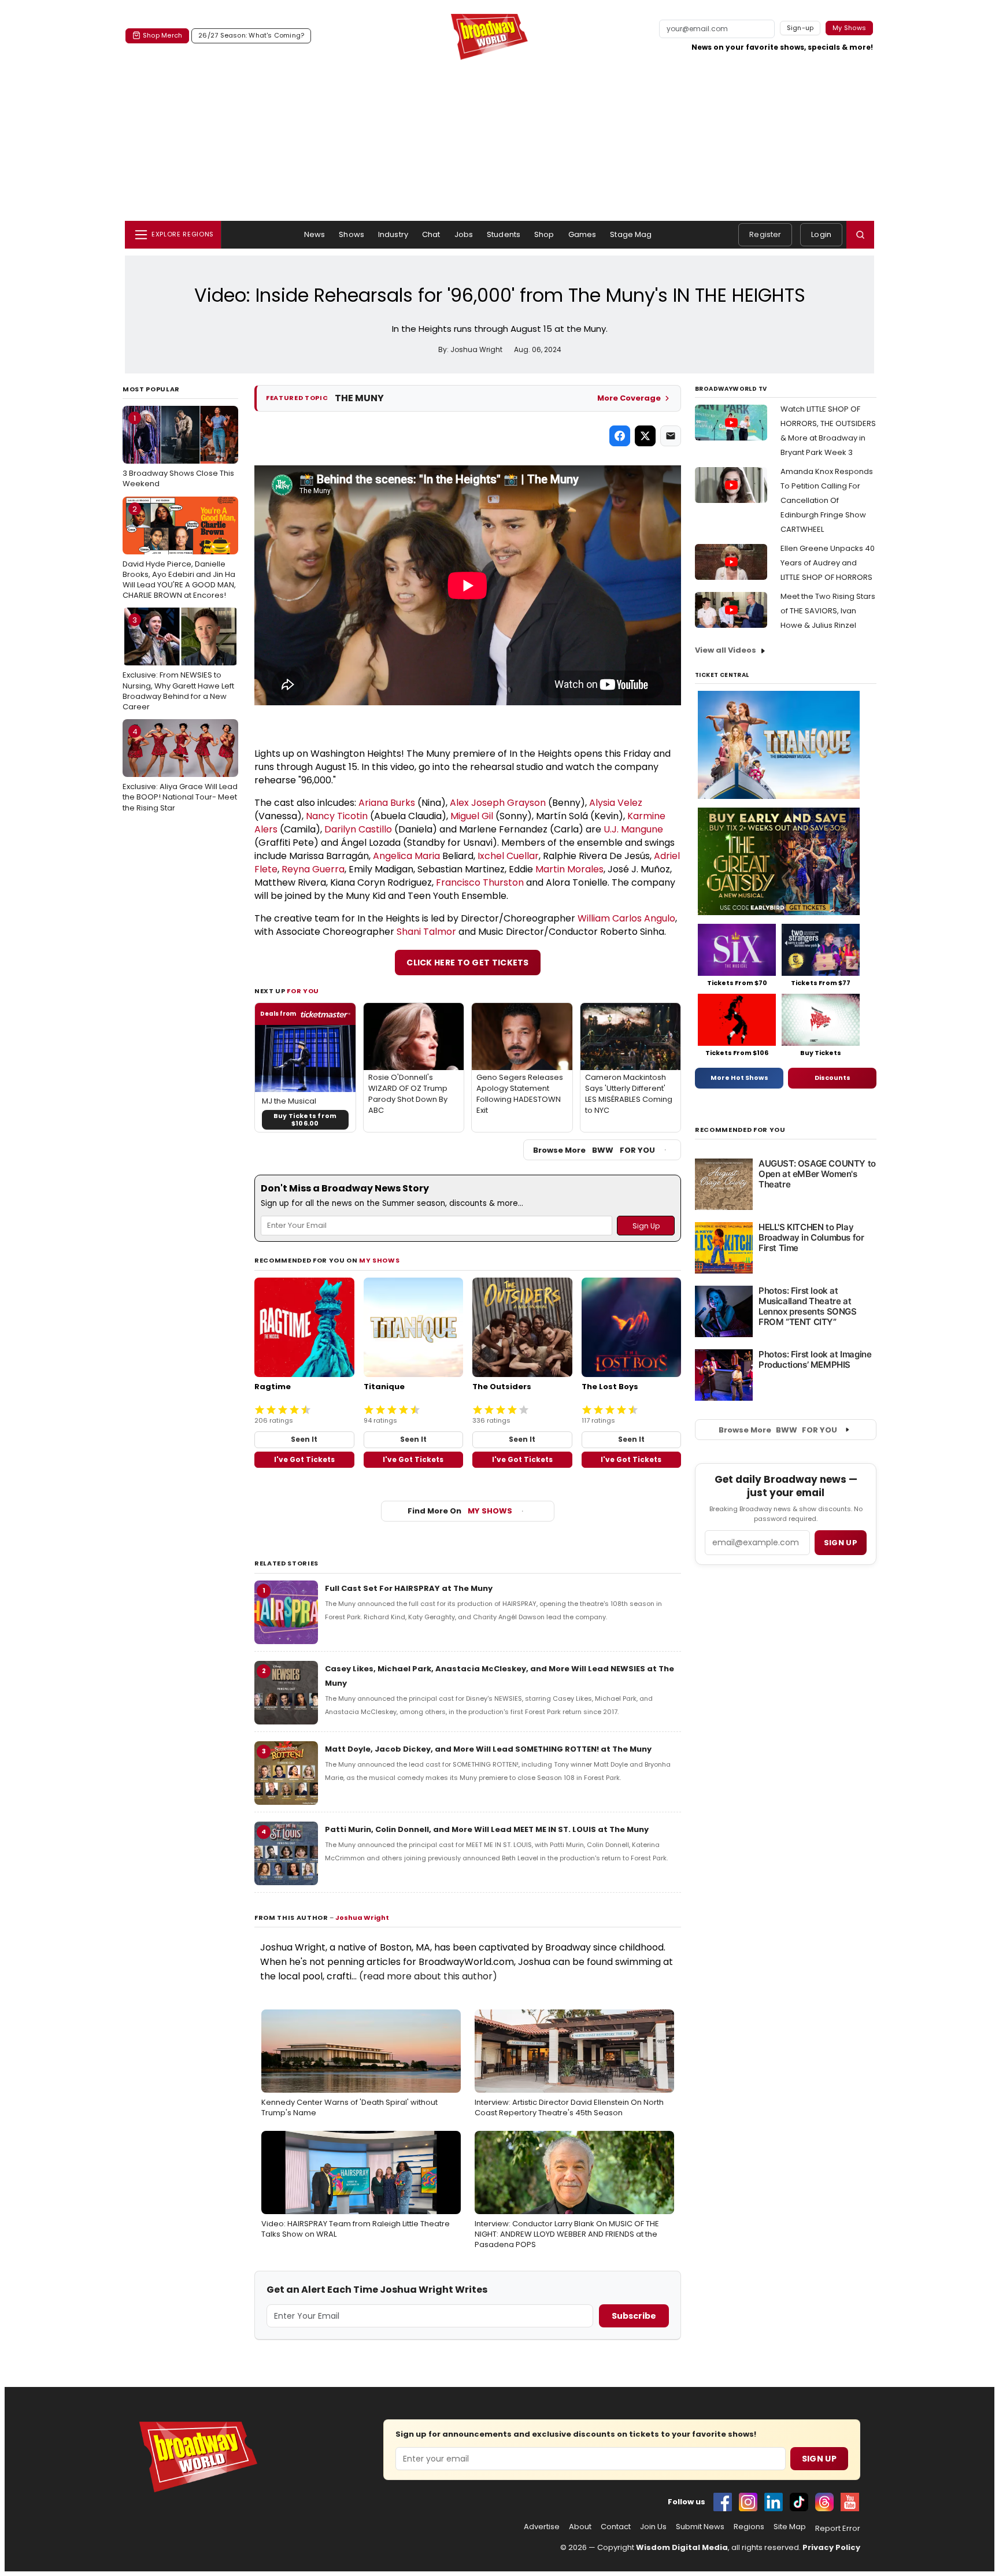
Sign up (841, 1543)
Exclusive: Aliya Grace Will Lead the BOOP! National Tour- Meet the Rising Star (180, 769)
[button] (860, 235)
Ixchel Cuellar (508, 856)
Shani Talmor (426, 932)
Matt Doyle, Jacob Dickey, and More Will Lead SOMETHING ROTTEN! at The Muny (488, 1749)
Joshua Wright (362, 1918)
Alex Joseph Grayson (498, 803)
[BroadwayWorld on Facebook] (723, 2502)
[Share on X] (645, 436)
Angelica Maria (406, 856)
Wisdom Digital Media (682, 2547)
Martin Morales (569, 869)
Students (504, 234)
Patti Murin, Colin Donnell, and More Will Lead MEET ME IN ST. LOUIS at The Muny (487, 1829)
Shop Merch (162, 35)
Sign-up (800, 28)
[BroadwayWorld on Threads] (824, 2502)
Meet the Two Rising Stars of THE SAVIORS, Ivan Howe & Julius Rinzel (828, 611)
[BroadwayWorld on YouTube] (850, 2502)
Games (582, 234)
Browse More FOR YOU (594, 1150)
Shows (351, 234)
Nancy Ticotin (337, 816)
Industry (393, 234)
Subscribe (634, 2316)
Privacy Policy (831, 2547)
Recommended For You (740, 1130)
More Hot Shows (739, 1078)
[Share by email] (671, 436)
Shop (544, 234)
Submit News (700, 2527)
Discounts (832, 1078)
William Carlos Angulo (626, 918)
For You (303, 991)
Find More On (460, 1511)
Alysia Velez (616, 803)
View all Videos (726, 650)
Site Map (790, 2527)
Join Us (653, 2527)
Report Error (838, 2529)
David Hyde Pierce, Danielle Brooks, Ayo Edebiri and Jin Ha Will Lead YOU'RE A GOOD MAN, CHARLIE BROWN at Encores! (179, 552)
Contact (616, 2527)
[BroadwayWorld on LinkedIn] (774, 2502)
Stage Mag (631, 234)
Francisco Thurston (480, 882)
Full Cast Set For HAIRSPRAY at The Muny (409, 1588)
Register (765, 234)
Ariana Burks (387, 803)
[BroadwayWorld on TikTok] (799, 2502)
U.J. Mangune (633, 829)
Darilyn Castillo (358, 829)
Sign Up (819, 2459)
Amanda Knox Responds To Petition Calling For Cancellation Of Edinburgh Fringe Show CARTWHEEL (827, 500)
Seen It (304, 1439)
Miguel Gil (472, 816)
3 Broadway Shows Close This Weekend (178, 451)
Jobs (464, 234)
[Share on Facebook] (620, 436)
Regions (749, 2527)
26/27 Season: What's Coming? (251, 35)
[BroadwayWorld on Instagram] (748, 2502)
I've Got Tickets (304, 1459)
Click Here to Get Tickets (468, 963)
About (580, 2527)
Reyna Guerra (313, 869)
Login (821, 234)
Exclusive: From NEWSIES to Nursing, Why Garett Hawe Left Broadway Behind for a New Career (178, 663)
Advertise (542, 2527)
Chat (431, 234)
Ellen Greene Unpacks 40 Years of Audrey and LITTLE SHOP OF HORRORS (828, 563)
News (315, 234)
